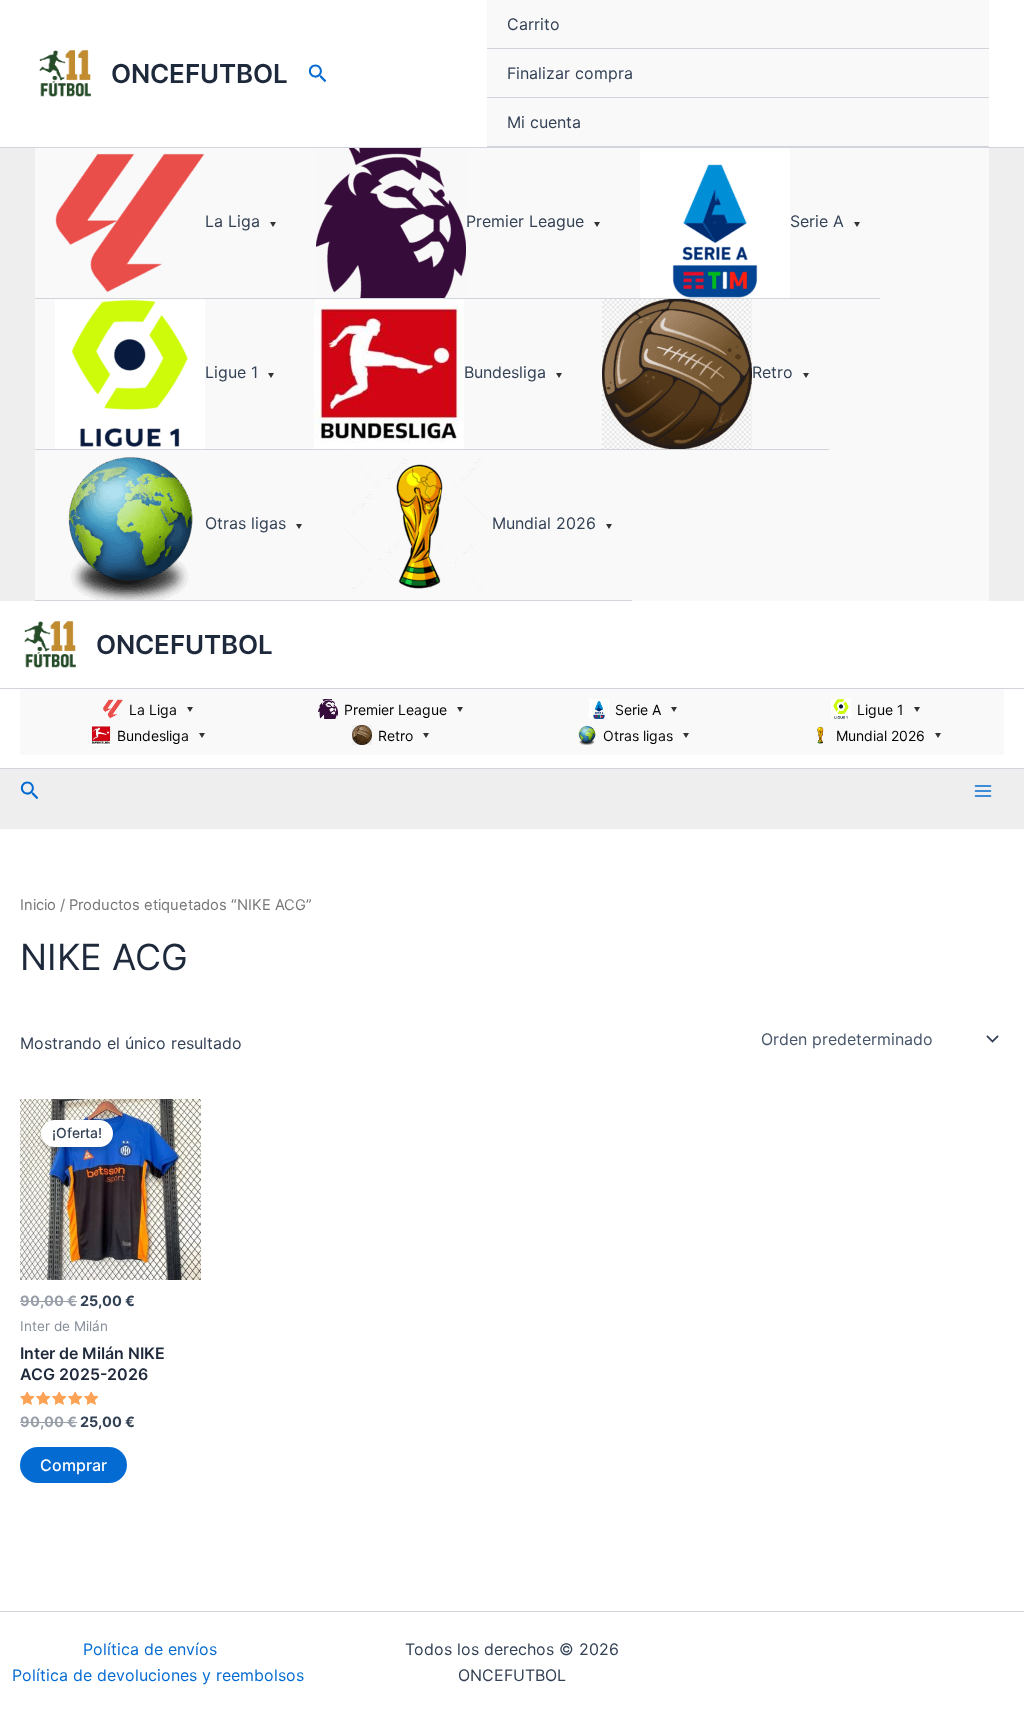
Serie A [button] (817, 221)
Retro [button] (772, 372)
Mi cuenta (544, 122)
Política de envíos (150, 1649)
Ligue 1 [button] (231, 372)
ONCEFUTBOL (199, 73)
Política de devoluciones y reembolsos (158, 1675)
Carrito (533, 24)
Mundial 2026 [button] (544, 523)
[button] (318, 74)
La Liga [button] (232, 221)
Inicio (38, 905)
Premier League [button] (525, 221)
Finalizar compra (570, 73)
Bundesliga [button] (505, 372)
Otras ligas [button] (245, 523)
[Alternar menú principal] (983, 790)
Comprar (73, 1465)
